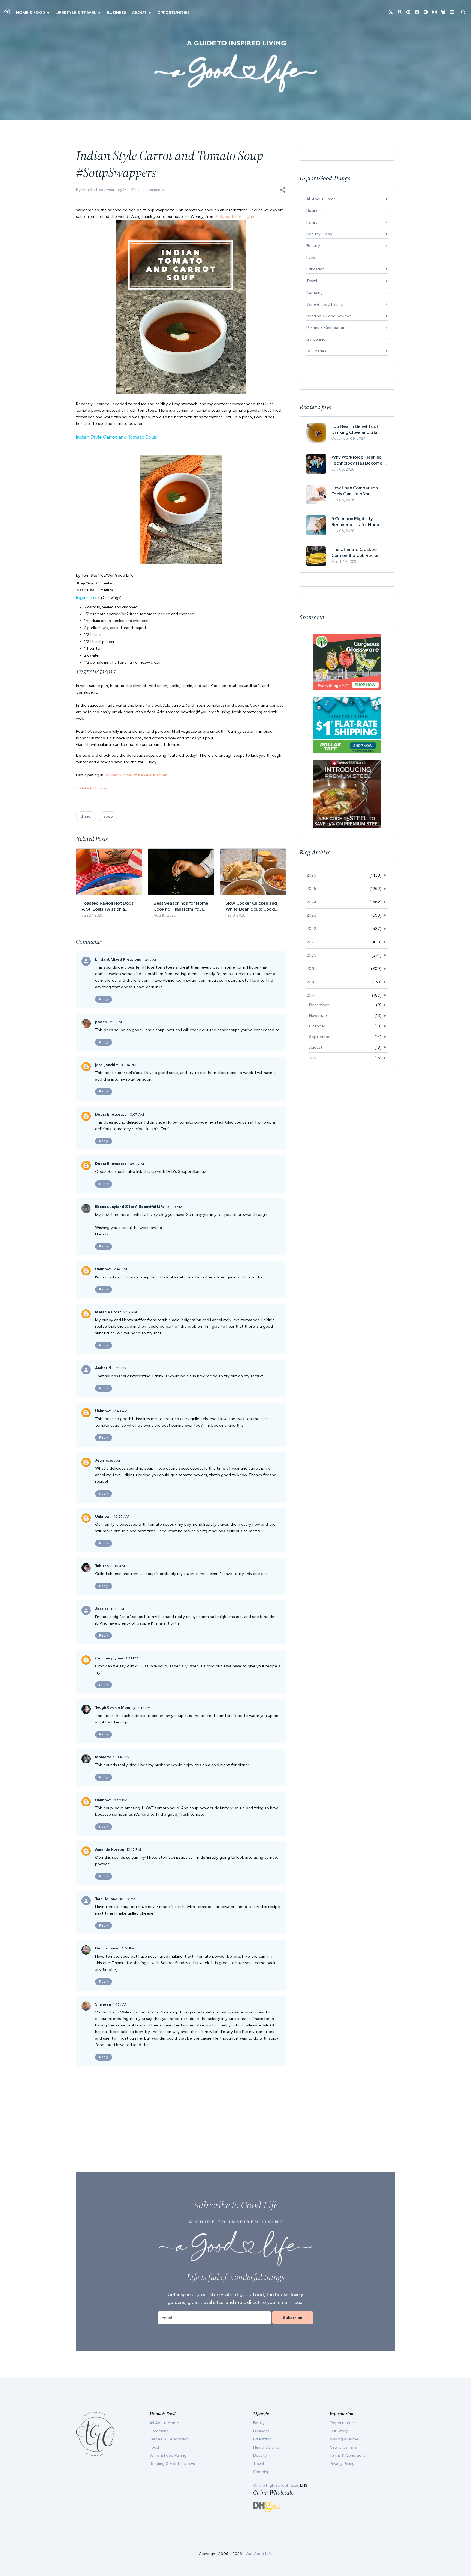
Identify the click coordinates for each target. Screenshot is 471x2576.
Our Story (339, 2431)
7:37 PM (144, 1707)
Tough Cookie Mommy (115, 1707)
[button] (283, 190)
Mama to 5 (105, 1757)
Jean (99, 1461)
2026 (311, 875)
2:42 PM (120, 1269)
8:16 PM (123, 1757)
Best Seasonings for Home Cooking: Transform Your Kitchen (181, 906)
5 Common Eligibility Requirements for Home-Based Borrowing (357, 522)
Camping (315, 292)
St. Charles (316, 351)
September (320, 1037)
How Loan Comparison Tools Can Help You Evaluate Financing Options (360, 491)
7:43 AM (121, 1411)
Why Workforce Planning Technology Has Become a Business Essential (359, 460)
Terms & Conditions (348, 2455)
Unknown (103, 1269)
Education (315, 269)
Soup (108, 816)
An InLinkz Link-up (92, 788)
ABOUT (139, 13)
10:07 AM (136, 1114)
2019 (311, 969)
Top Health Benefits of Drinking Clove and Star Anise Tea (355, 429)
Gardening (316, 339)
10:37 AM (122, 1516)
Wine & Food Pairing (325, 304)
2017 (311, 995)
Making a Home (344, 2439)
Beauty (313, 246)
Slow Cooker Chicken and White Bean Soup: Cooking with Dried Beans (253, 906)
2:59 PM (130, 1312)
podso (101, 1022)
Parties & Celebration (326, 328)
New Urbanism (343, 2447)
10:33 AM (175, 1207)
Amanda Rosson (110, 1849)
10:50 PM (127, 1899)
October (317, 1026)
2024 (311, 902)
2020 (311, 955)
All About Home (321, 199)
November (319, 1015)
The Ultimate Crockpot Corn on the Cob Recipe (356, 552)
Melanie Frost (108, 1312)
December (319, 1005)
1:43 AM (120, 2004)
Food (311, 257)
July (313, 1058)
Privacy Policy (342, 2464)
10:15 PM (134, 1849)
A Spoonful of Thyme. (236, 216)
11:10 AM (118, 1566)
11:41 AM (117, 1609)
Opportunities (173, 13)
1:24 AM (150, 959)
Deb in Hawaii (107, 1948)
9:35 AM (113, 1461)
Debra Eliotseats (111, 1114)
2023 (311, 915)
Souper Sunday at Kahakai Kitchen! (136, 775)
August (316, 1047)
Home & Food (31, 13)
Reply (104, 999)
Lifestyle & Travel (76, 13)
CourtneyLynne (109, 1658)
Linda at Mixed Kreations (118, 959)
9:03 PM (121, 1800)
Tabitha (102, 1566)
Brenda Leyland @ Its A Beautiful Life (130, 1207)
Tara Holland (106, 1899)
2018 (311, 982)
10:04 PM (129, 1065)
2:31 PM (132, 1658)
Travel (312, 281)
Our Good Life (259, 2554)
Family (312, 222)
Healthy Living (319, 234)
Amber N (103, 1368)
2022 (311, 929)
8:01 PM (128, 1948)
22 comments (152, 190)
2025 (311, 889)
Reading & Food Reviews (329, 316)
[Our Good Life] (235, 66)
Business (117, 13)
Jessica (102, 1609)
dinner (86, 816)
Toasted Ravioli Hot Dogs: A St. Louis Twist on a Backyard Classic (108, 906)
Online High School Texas (277, 2485)
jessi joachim (107, 1065)
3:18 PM (115, 1022)
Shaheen (103, 2004)
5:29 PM (120, 1368)
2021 (311, 942)
